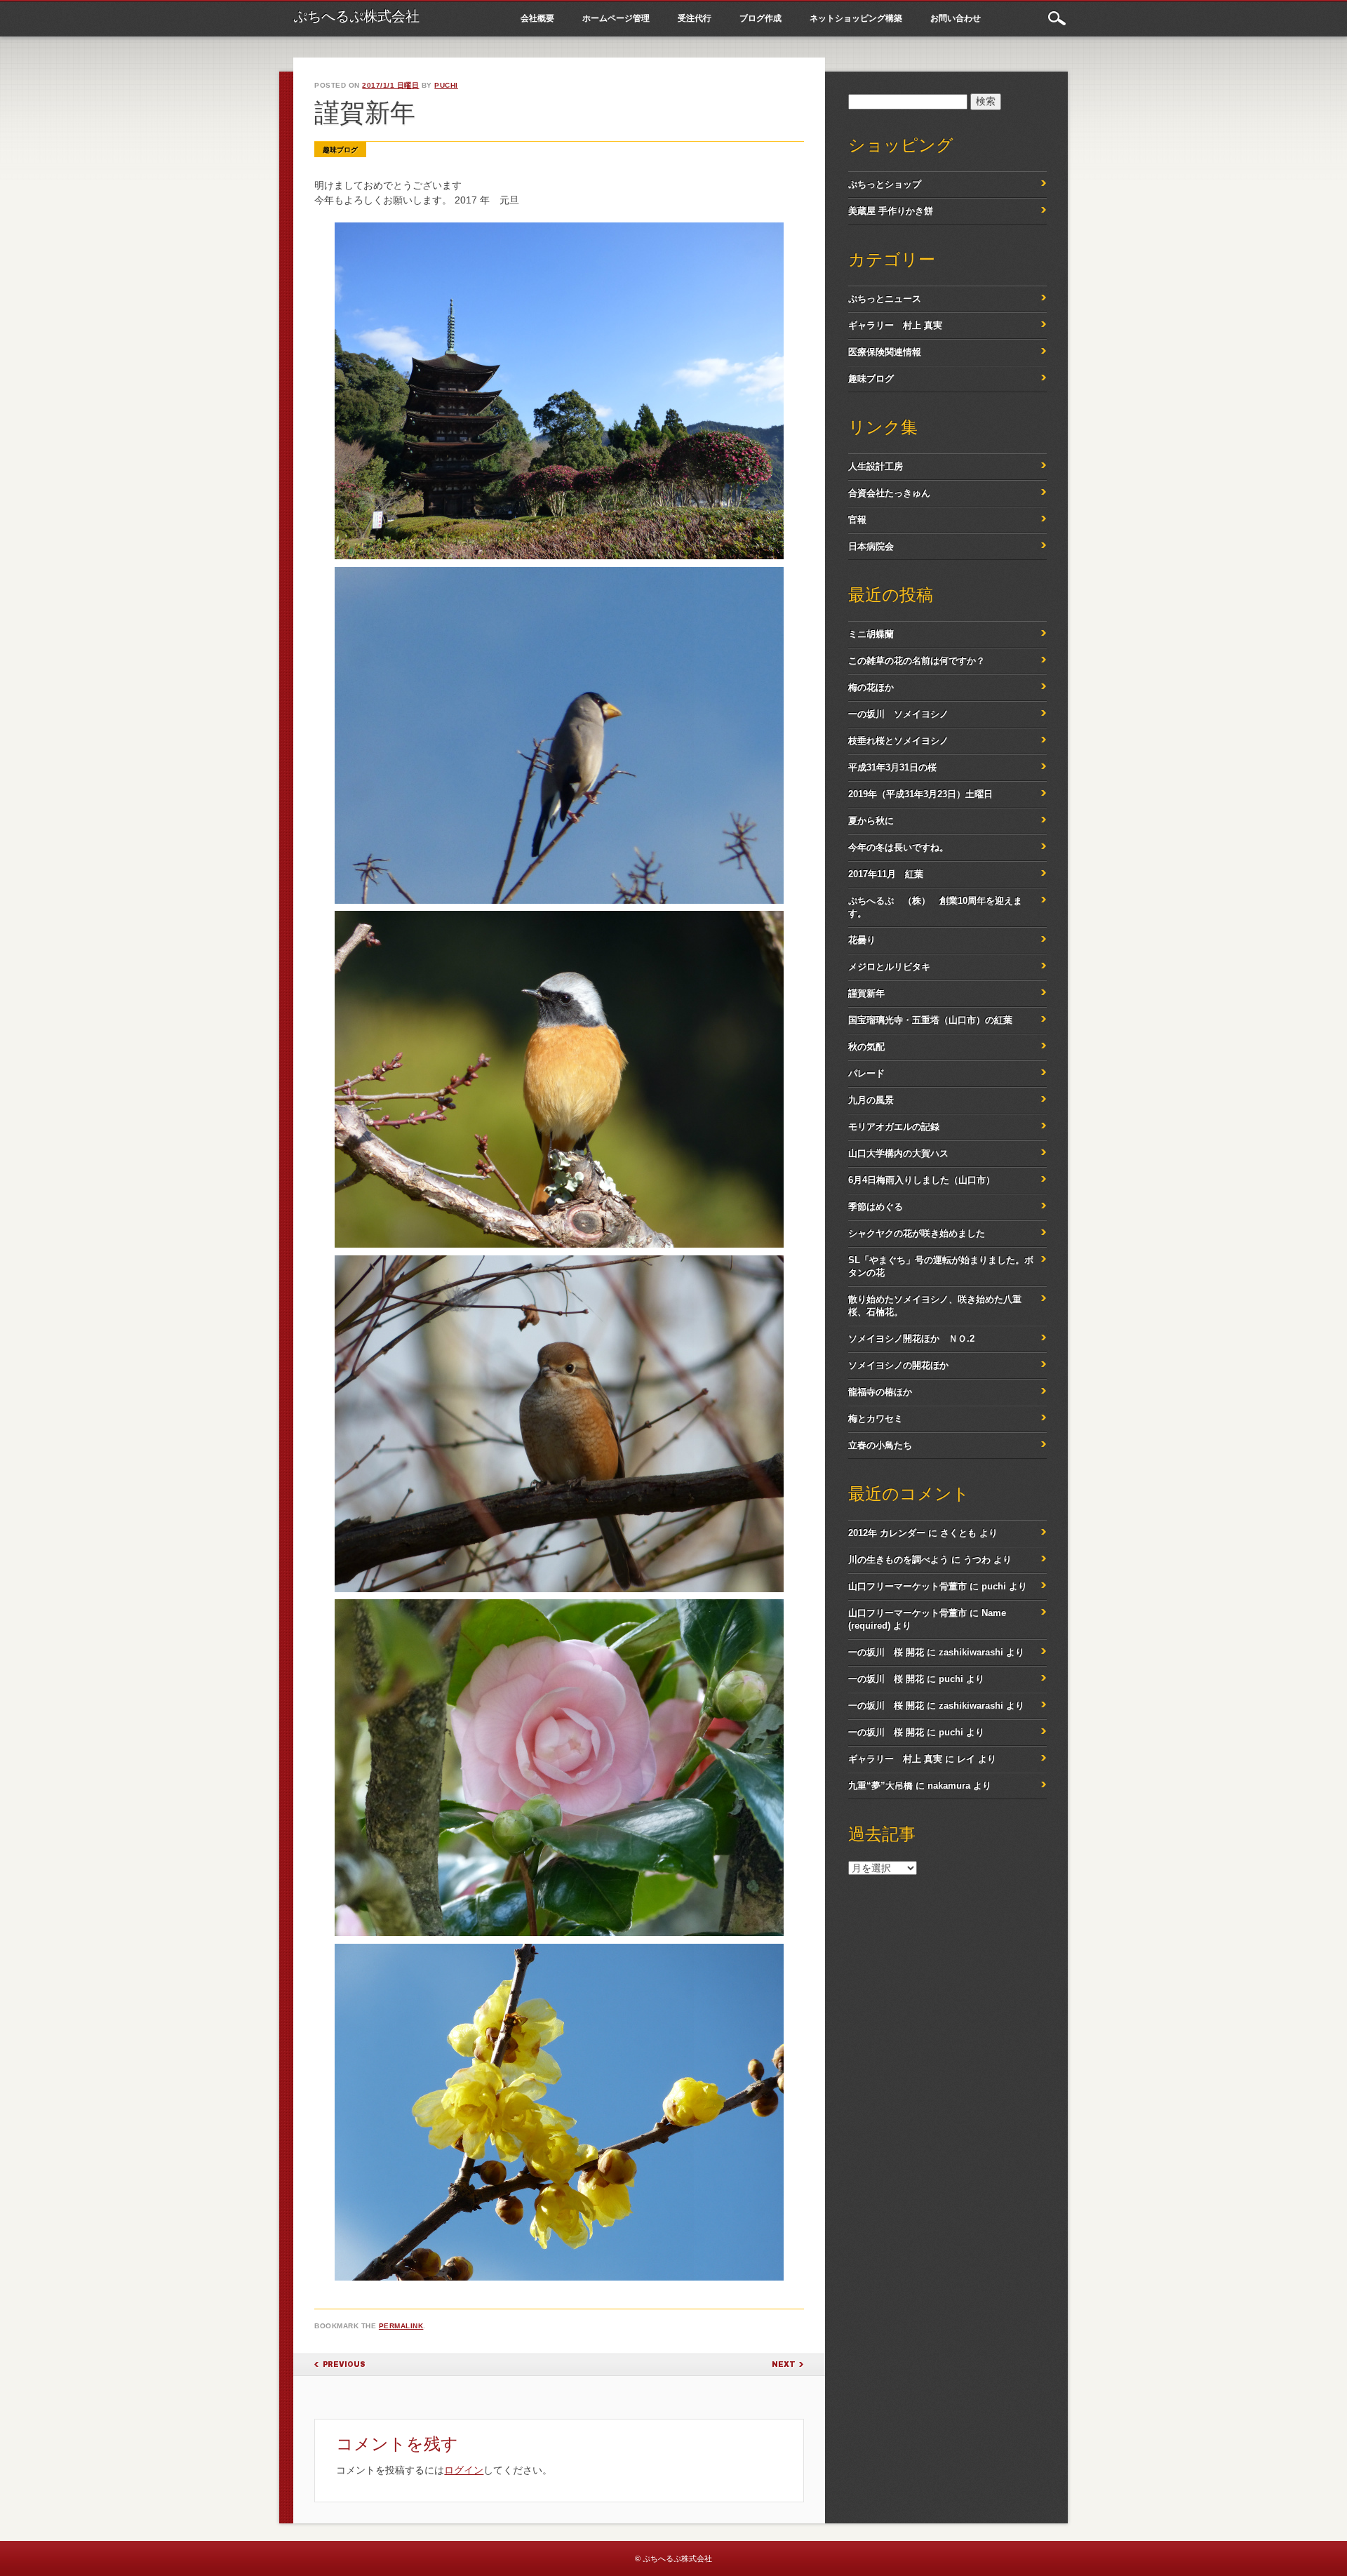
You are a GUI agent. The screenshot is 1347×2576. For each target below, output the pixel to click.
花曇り (862, 940)
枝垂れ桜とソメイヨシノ (898, 741)
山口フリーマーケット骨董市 (907, 1586)
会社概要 (537, 18)
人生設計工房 (876, 466)
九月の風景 (871, 1100)
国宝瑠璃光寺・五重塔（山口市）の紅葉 (930, 1020)
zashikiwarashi (971, 1652)
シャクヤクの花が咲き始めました (917, 1233)
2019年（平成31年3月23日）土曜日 (920, 794)
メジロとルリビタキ (889, 967)
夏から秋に (871, 821)
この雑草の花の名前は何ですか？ (917, 661)
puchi (446, 85)
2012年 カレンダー (887, 1533)
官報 (857, 520)
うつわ (977, 1560)
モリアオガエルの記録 (894, 1127)
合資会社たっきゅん (889, 493)
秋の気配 (866, 1047)
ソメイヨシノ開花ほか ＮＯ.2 (911, 1339)
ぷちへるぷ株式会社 (356, 16)
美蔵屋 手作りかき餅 (891, 211)
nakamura (949, 1786)
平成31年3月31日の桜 (892, 767)
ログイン (464, 2470)
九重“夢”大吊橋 (880, 1786)
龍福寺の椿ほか (880, 1392)
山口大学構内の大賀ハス (898, 1153)
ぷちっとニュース (885, 299)
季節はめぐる (876, 1207)
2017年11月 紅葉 (886, 874)
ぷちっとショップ (885, 184)
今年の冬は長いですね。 (898, 847)
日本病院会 (871, 546)
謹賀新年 (866, 993)
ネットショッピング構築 (856, 18)
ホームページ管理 (616, 18)
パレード (866, 1073)
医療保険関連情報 (885, 352)
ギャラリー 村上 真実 (895, 325)
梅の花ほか (871, 687)
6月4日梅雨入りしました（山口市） (922, 1180)
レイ (966, 1759)
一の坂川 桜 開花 (886, 1652)
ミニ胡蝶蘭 (871, 634)
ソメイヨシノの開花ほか (898, 1365)
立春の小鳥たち (880, 1445)
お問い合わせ (956, 18)
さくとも (958, 1533)
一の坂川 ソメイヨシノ (898, 714)
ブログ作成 (760, 18)
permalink (401, 2326)
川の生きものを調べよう (898, 1560)
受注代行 (695, 18)
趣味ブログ (340, 150)
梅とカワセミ (876, 1419)
